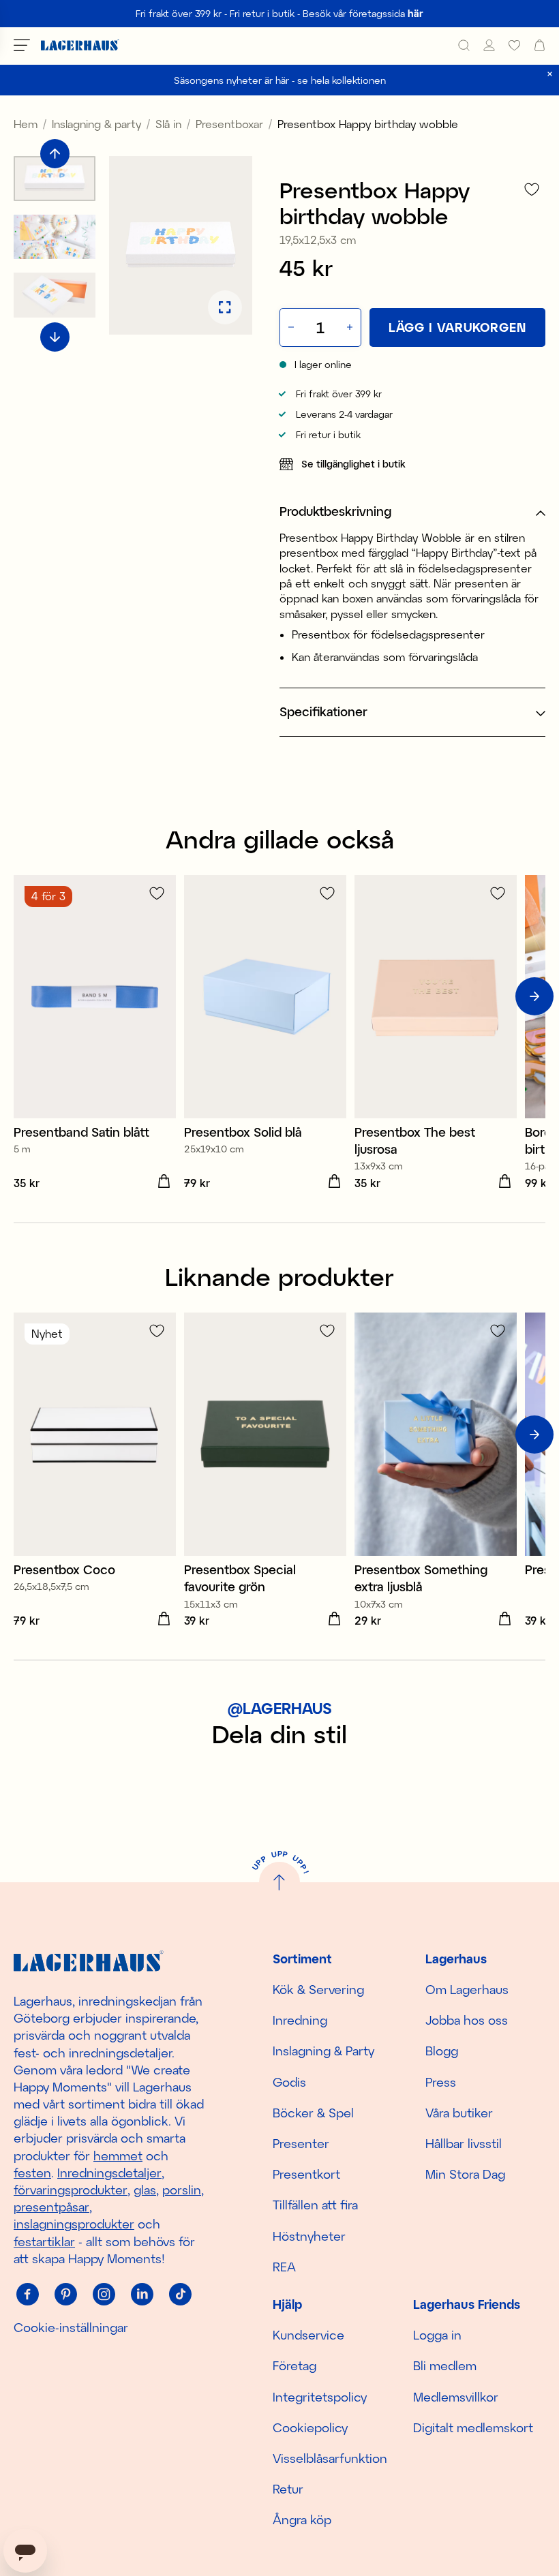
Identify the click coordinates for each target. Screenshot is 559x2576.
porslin (182, 2190)
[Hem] (80, 45)
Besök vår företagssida (363, 13)
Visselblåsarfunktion (330, 2458)
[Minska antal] (290, 327)
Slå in (168, 124)
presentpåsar (51, 2207)
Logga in (437, 2335)
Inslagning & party (96, 124)
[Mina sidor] (489, 45)
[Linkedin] (142, 2295)
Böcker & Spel (313, 2113)
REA (284, 2267)
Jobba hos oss (467, 2020)
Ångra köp (302, 2519)
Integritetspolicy (320, 2397)
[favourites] (514, 45)
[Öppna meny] (22, 45)
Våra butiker (459, 2113)
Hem (26, 124)
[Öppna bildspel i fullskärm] (225, 307)
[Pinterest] (65, 2295)
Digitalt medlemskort (473, 2427)
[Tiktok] (180, 2295)
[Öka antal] (351, 327)
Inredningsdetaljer (109, 2173)
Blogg (442, 2051)
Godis (289, 2082)
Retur (288, 2489)
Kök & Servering (318, 1989)
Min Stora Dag (465, 2174)
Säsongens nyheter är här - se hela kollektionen (280, 80)
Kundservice (308, 2335)
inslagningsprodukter (74, 2224)
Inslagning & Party (323, 2051)
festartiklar (44, 2241)
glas (145, 2190)
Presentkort (306, 2174)
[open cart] (540, 45)
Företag (294, 2365)
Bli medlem (445, 2365)
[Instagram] (104, 2295)
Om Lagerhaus (467, 1989)
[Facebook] (27, 2295)
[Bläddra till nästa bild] (55, 337)
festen (32, 2173)
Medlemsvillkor (456, 2397)
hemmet (118, 2156)
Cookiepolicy (310, 2427)
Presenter (301, 2143)
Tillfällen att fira (315, 2205)
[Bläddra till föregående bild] (55, 154)
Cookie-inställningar (71, 2327)
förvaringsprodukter (71, 2190)
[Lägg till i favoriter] (532, 189)
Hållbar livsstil (464, 2143)
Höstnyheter (309, 2236)
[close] (550, 74)
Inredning (300, 2020)
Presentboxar (229, 124)
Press (441, 2082)
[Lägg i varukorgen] (164, 1182)
